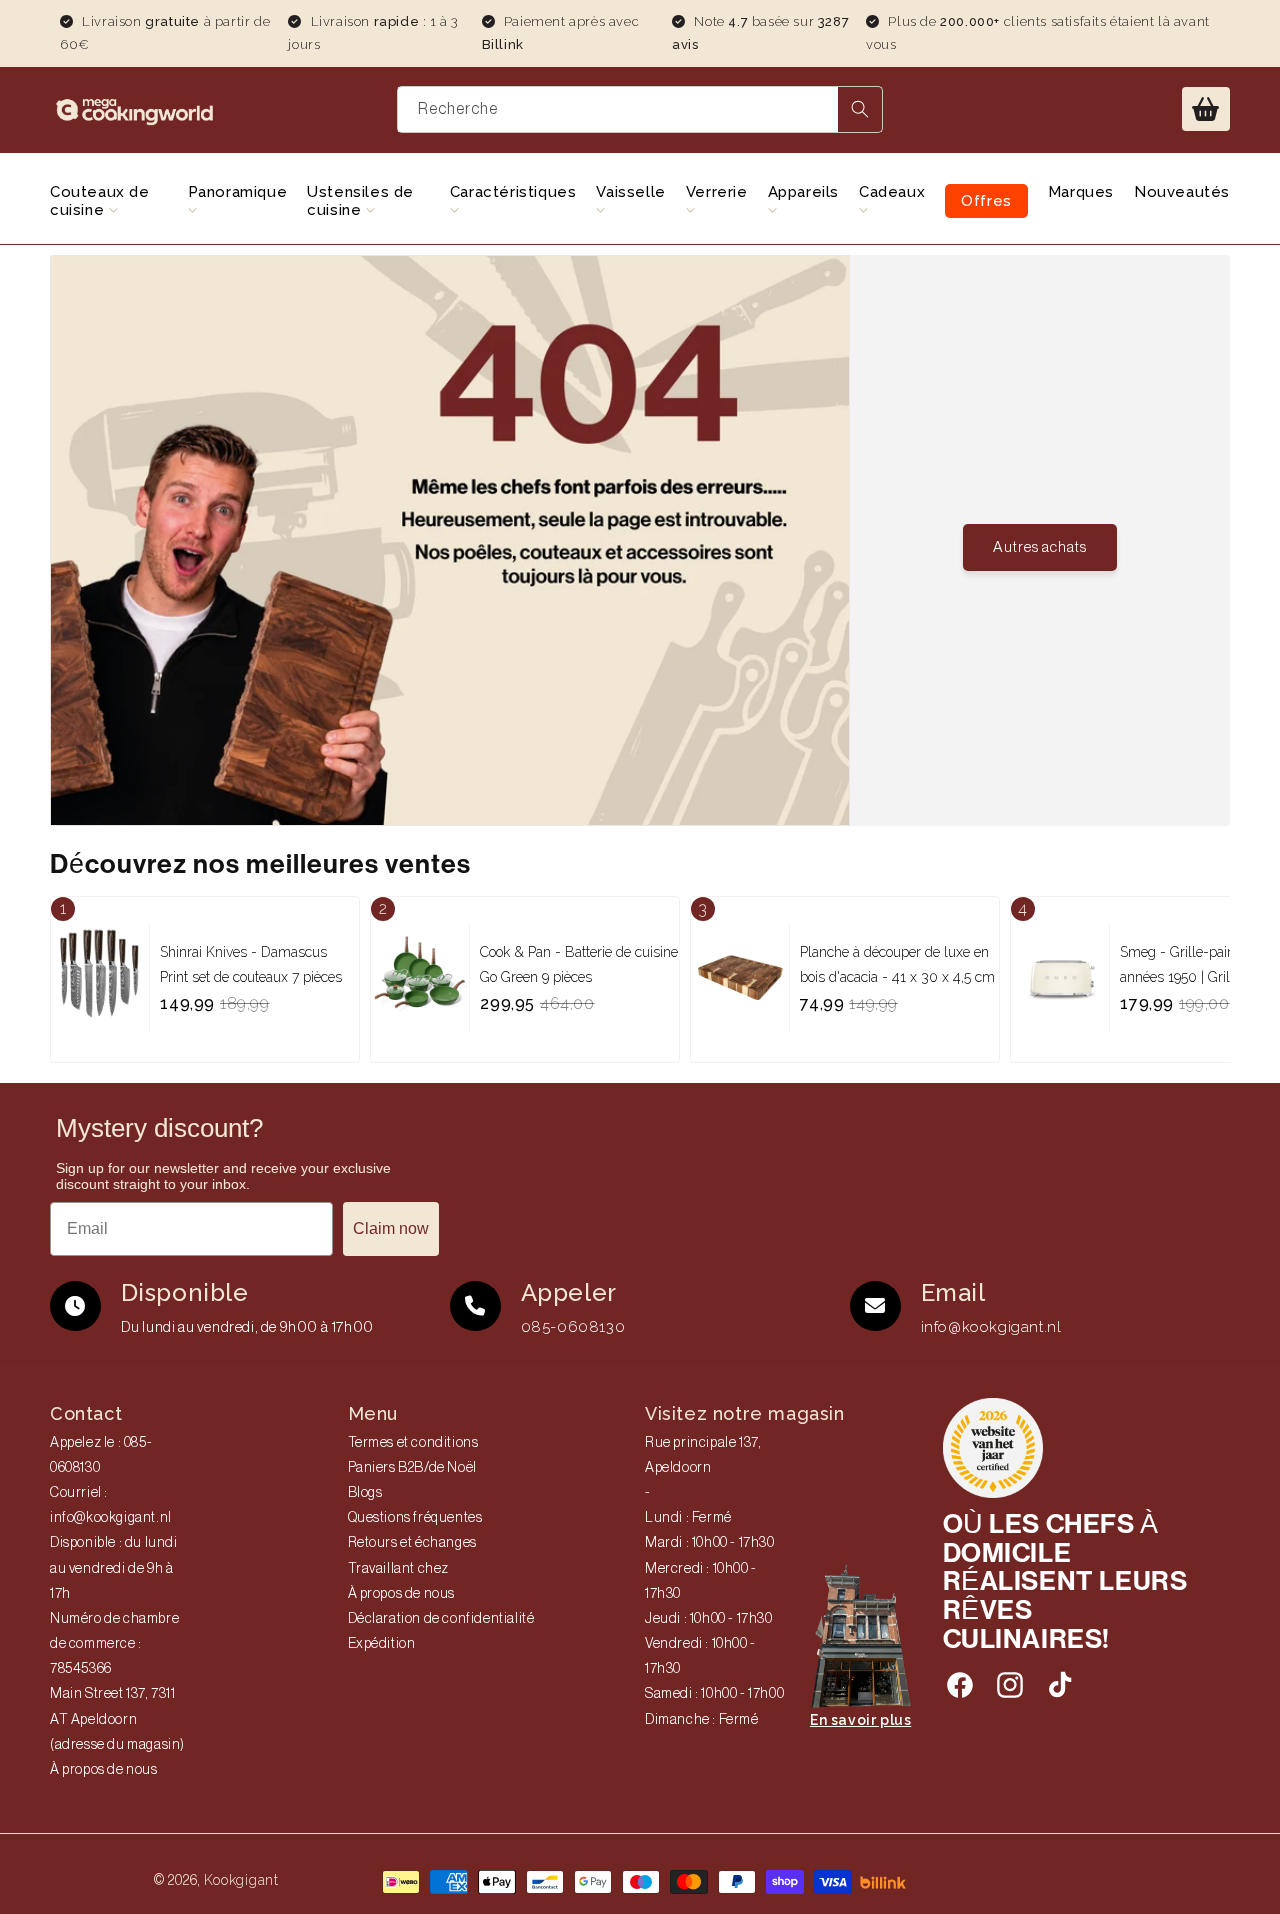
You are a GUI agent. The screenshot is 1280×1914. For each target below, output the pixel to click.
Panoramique (238, 192)
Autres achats (1040, 547)
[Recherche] (860, 109)
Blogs (365, 1493)
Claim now (391, 1228)
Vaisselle (630, 192)
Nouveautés (1182, 192)
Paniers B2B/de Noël (412, 1468)
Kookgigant (241, 1880)
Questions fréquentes (415, 1518)
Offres (986, 201)
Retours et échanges (412, 1543)
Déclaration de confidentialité (441, 1619)
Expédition (382, 1644)
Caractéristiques (513, 192)
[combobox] (640, 109)
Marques (1081, 192)
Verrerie (717, 192)
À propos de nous (104, 1770)
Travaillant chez (399, 1569)
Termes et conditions (413, 1443)
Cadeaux (892, 192)
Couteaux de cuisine (100, 201)
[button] (1206, 109)
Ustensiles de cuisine (360, 201)
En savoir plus (860, 1720)
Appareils (803, 192)
